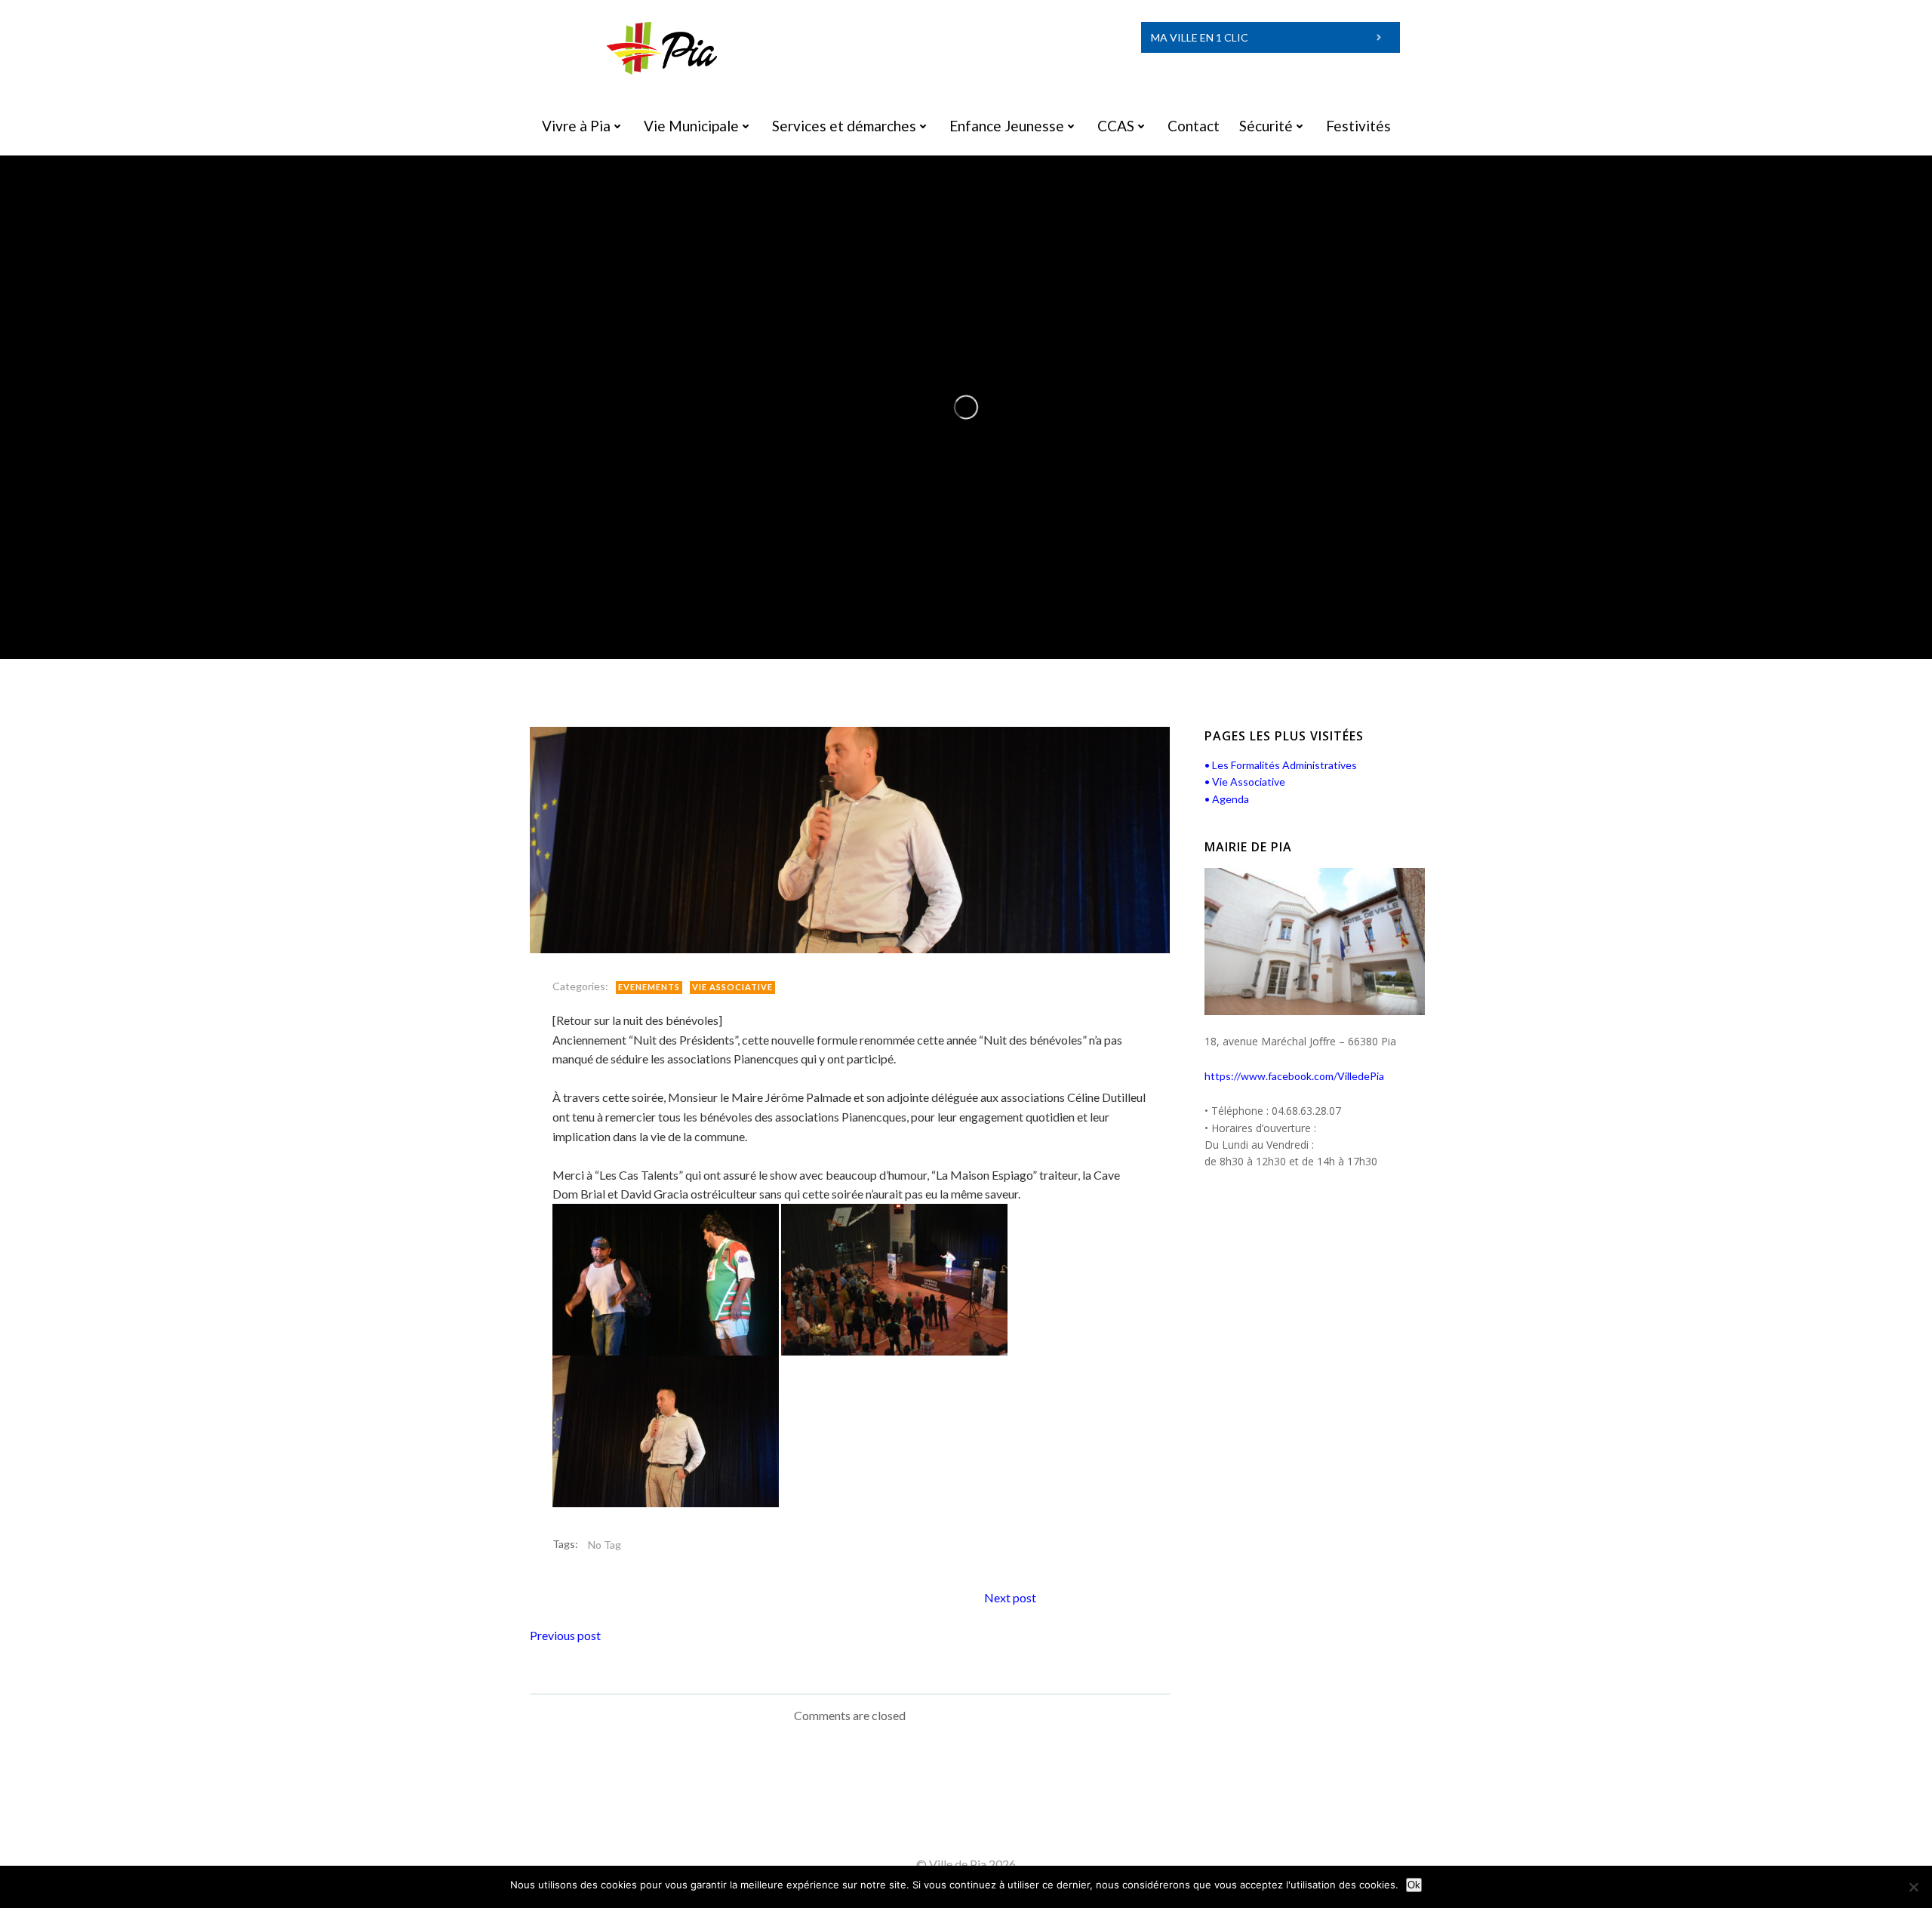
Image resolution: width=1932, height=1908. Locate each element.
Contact (1194, 126)
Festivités (1358, 126)
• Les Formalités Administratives (1281, 765)
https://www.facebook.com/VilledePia (1294, 1076)
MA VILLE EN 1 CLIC (1200, 37)
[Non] (1913, 1887)
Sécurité (1266, 126)
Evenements (649, 987)
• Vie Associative (1245, 782)
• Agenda (1227, 799)
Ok (1414, 1885)
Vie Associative (732, 987)
